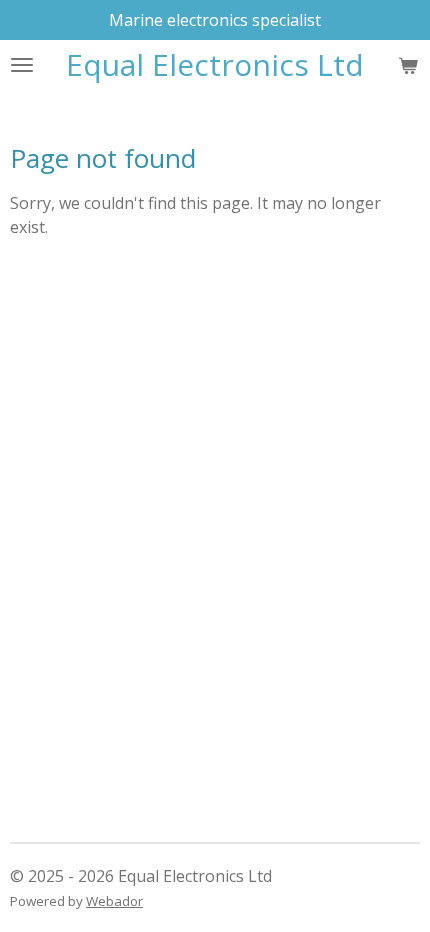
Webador (114, 901)
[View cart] (408, 65)
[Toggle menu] (22, 65)
